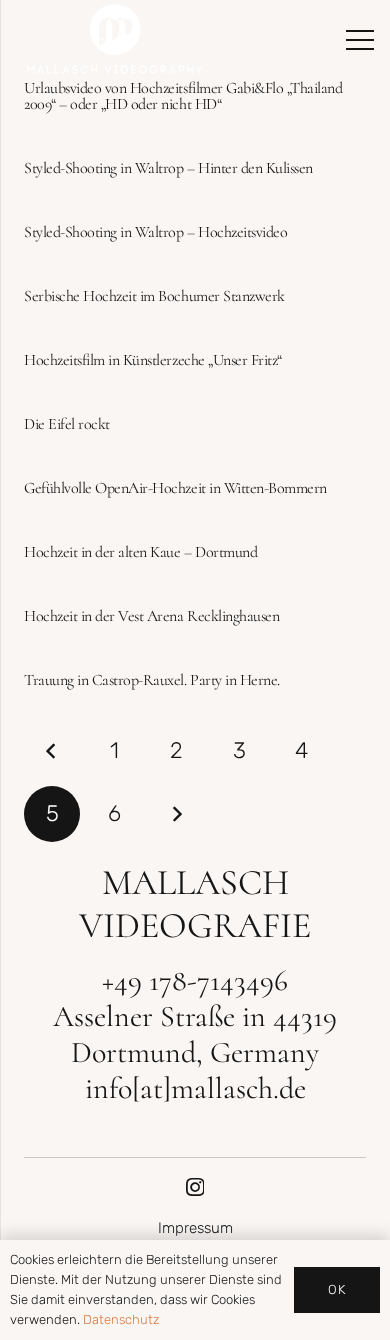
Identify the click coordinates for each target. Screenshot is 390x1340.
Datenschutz (121, 1319)
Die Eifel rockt (67, 424)
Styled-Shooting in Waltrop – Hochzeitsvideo (155, 232)
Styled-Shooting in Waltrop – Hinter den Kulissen (168, 168)
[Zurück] (52, 751)
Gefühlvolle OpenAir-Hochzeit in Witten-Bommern (175, 488)
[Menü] (360, 40)
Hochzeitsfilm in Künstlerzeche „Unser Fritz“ (153, 360)
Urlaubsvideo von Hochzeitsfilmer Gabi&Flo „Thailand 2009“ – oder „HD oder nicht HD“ (183, 96)
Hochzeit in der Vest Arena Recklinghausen (151, 616)
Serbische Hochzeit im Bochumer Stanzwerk (154, 296)
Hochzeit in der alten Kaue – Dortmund (140, 552)
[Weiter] (177, 814)
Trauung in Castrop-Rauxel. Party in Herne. (152, 680)
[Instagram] (195, 1187)
